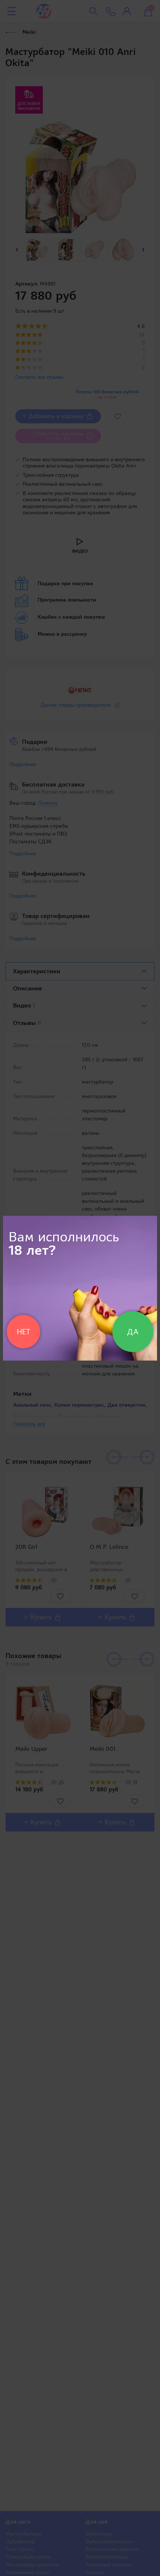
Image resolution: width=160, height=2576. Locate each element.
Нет (23, 1332)
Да (133, 1332)
